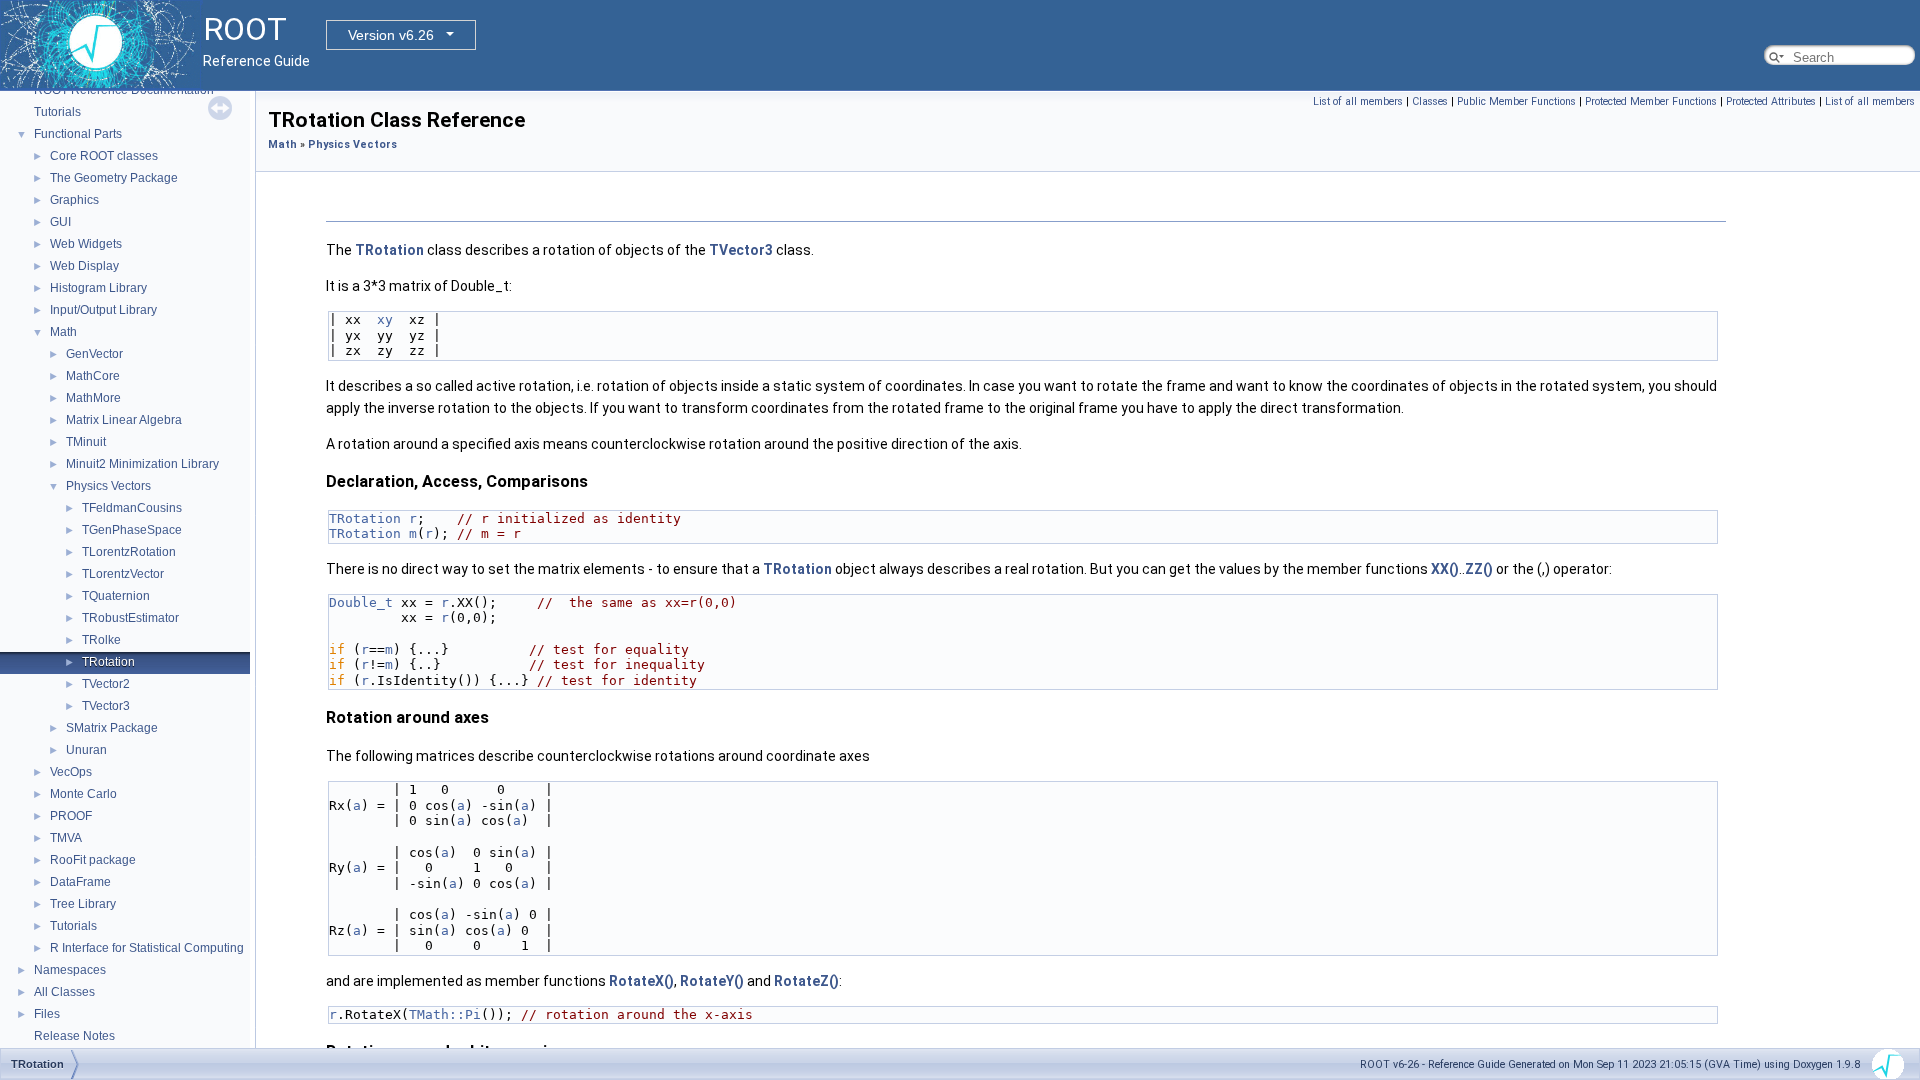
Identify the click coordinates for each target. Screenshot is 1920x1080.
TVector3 (106, 706)
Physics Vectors (108, 486)
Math (63, 332)
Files (47, 1014)
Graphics (74, 200)
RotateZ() (806, 981)
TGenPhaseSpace (132, 530)
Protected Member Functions (1651, 101)
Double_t (361, 602)
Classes (1430, 101)
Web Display (84, 266)
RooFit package (93, 860)
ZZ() (1479, 569)
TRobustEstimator (130, 618)
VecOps (71, 772)
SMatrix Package (112, 728)
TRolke (101, 640)
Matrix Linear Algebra (124, 420)
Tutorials (57, 112)
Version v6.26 (391, 35)
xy (385, 319)
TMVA (66, 838)
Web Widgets (86, 244)
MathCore (93, 376)
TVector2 (106, 684)
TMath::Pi (445, 1014)
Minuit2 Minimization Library (142, 464)
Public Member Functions (1516, 101)
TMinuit (86, 442)
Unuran (86, 750)
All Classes (64, 992)
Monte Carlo (83, 794)
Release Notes (74, 1036)
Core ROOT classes (104, 156)
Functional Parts (78, 134)
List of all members (1358, 101)
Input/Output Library (103, 310)
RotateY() (712, 981)
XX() (1445, 569)
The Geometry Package (114, 178)
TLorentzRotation (129, 552)
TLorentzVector (123, 574)
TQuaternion (116, 596)
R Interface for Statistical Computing (147, 948)
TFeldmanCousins (132, 508)
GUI (60, 222)
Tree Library (83, 904)
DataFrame (80, 882)
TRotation (108, 662)
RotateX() (641, 981)
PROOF (71, 816)
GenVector (94, 354)
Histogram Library (98, 288)
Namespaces (70, 970)
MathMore (93, 398)
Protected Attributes (1771, 101)
